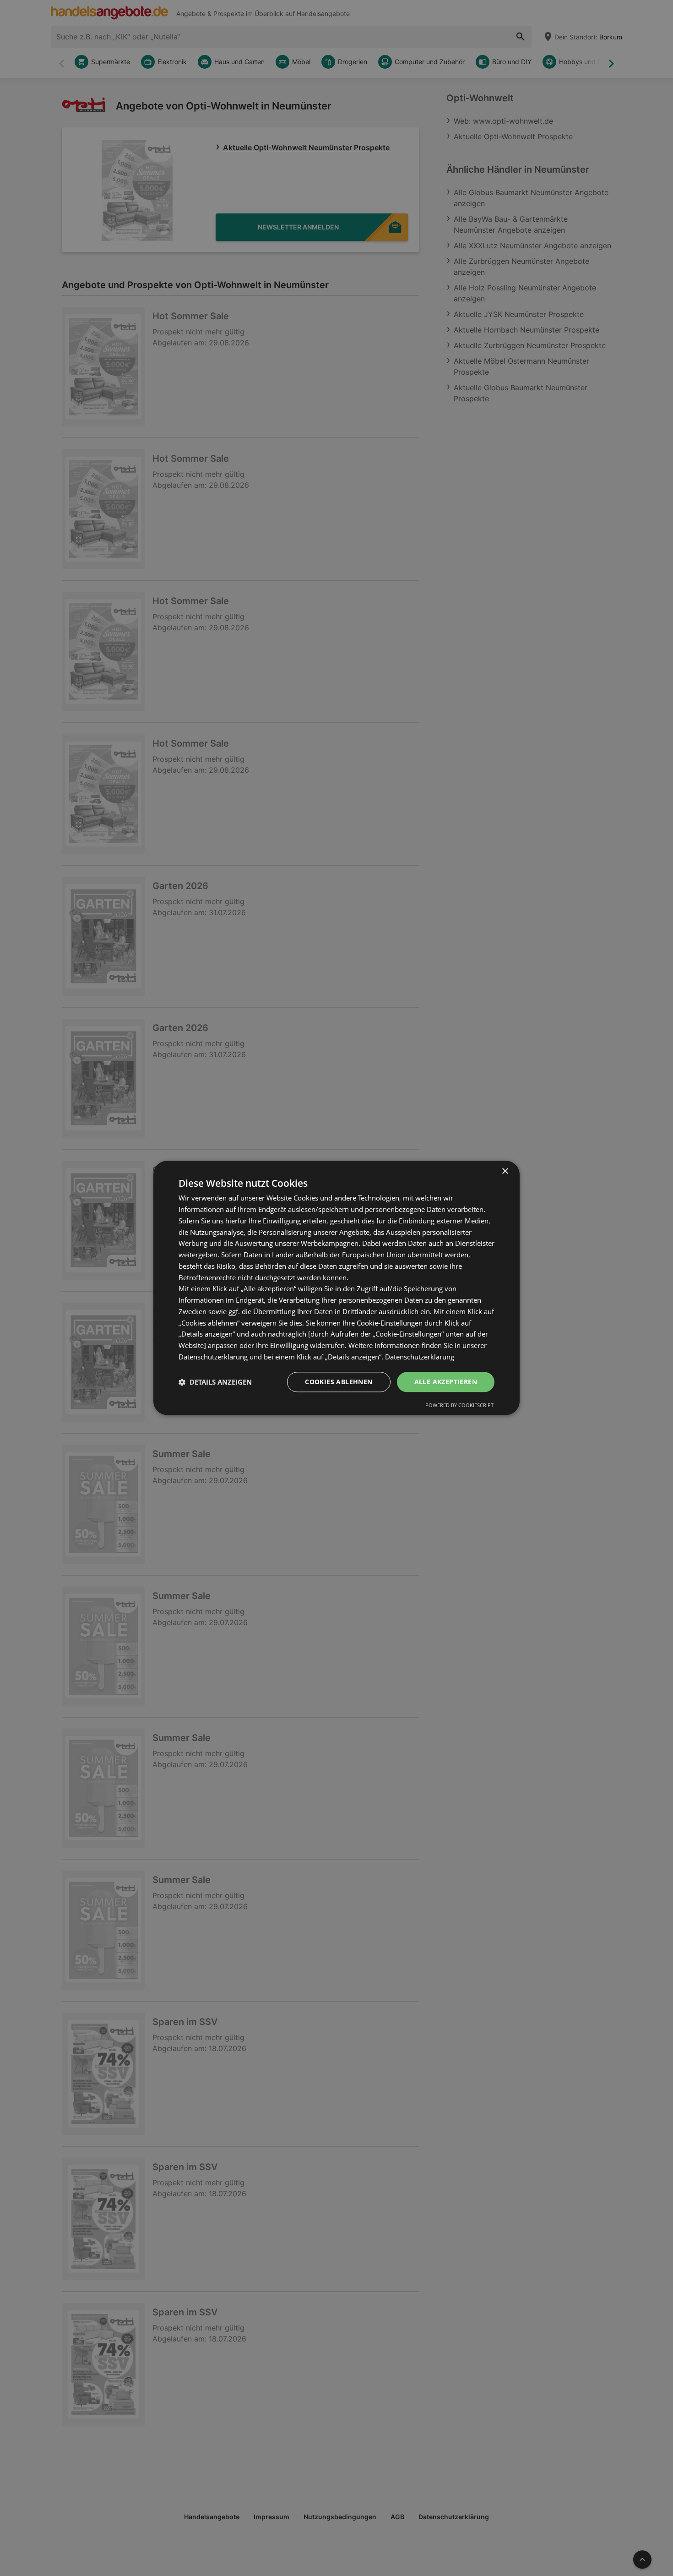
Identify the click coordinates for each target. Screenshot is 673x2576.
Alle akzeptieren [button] (446, 1382)
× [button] (505, 1171)
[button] (215, 1382)
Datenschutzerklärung (420, 1357)
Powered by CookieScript (459, 1405)
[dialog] (336, 1288)
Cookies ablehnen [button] (339, 1382)
